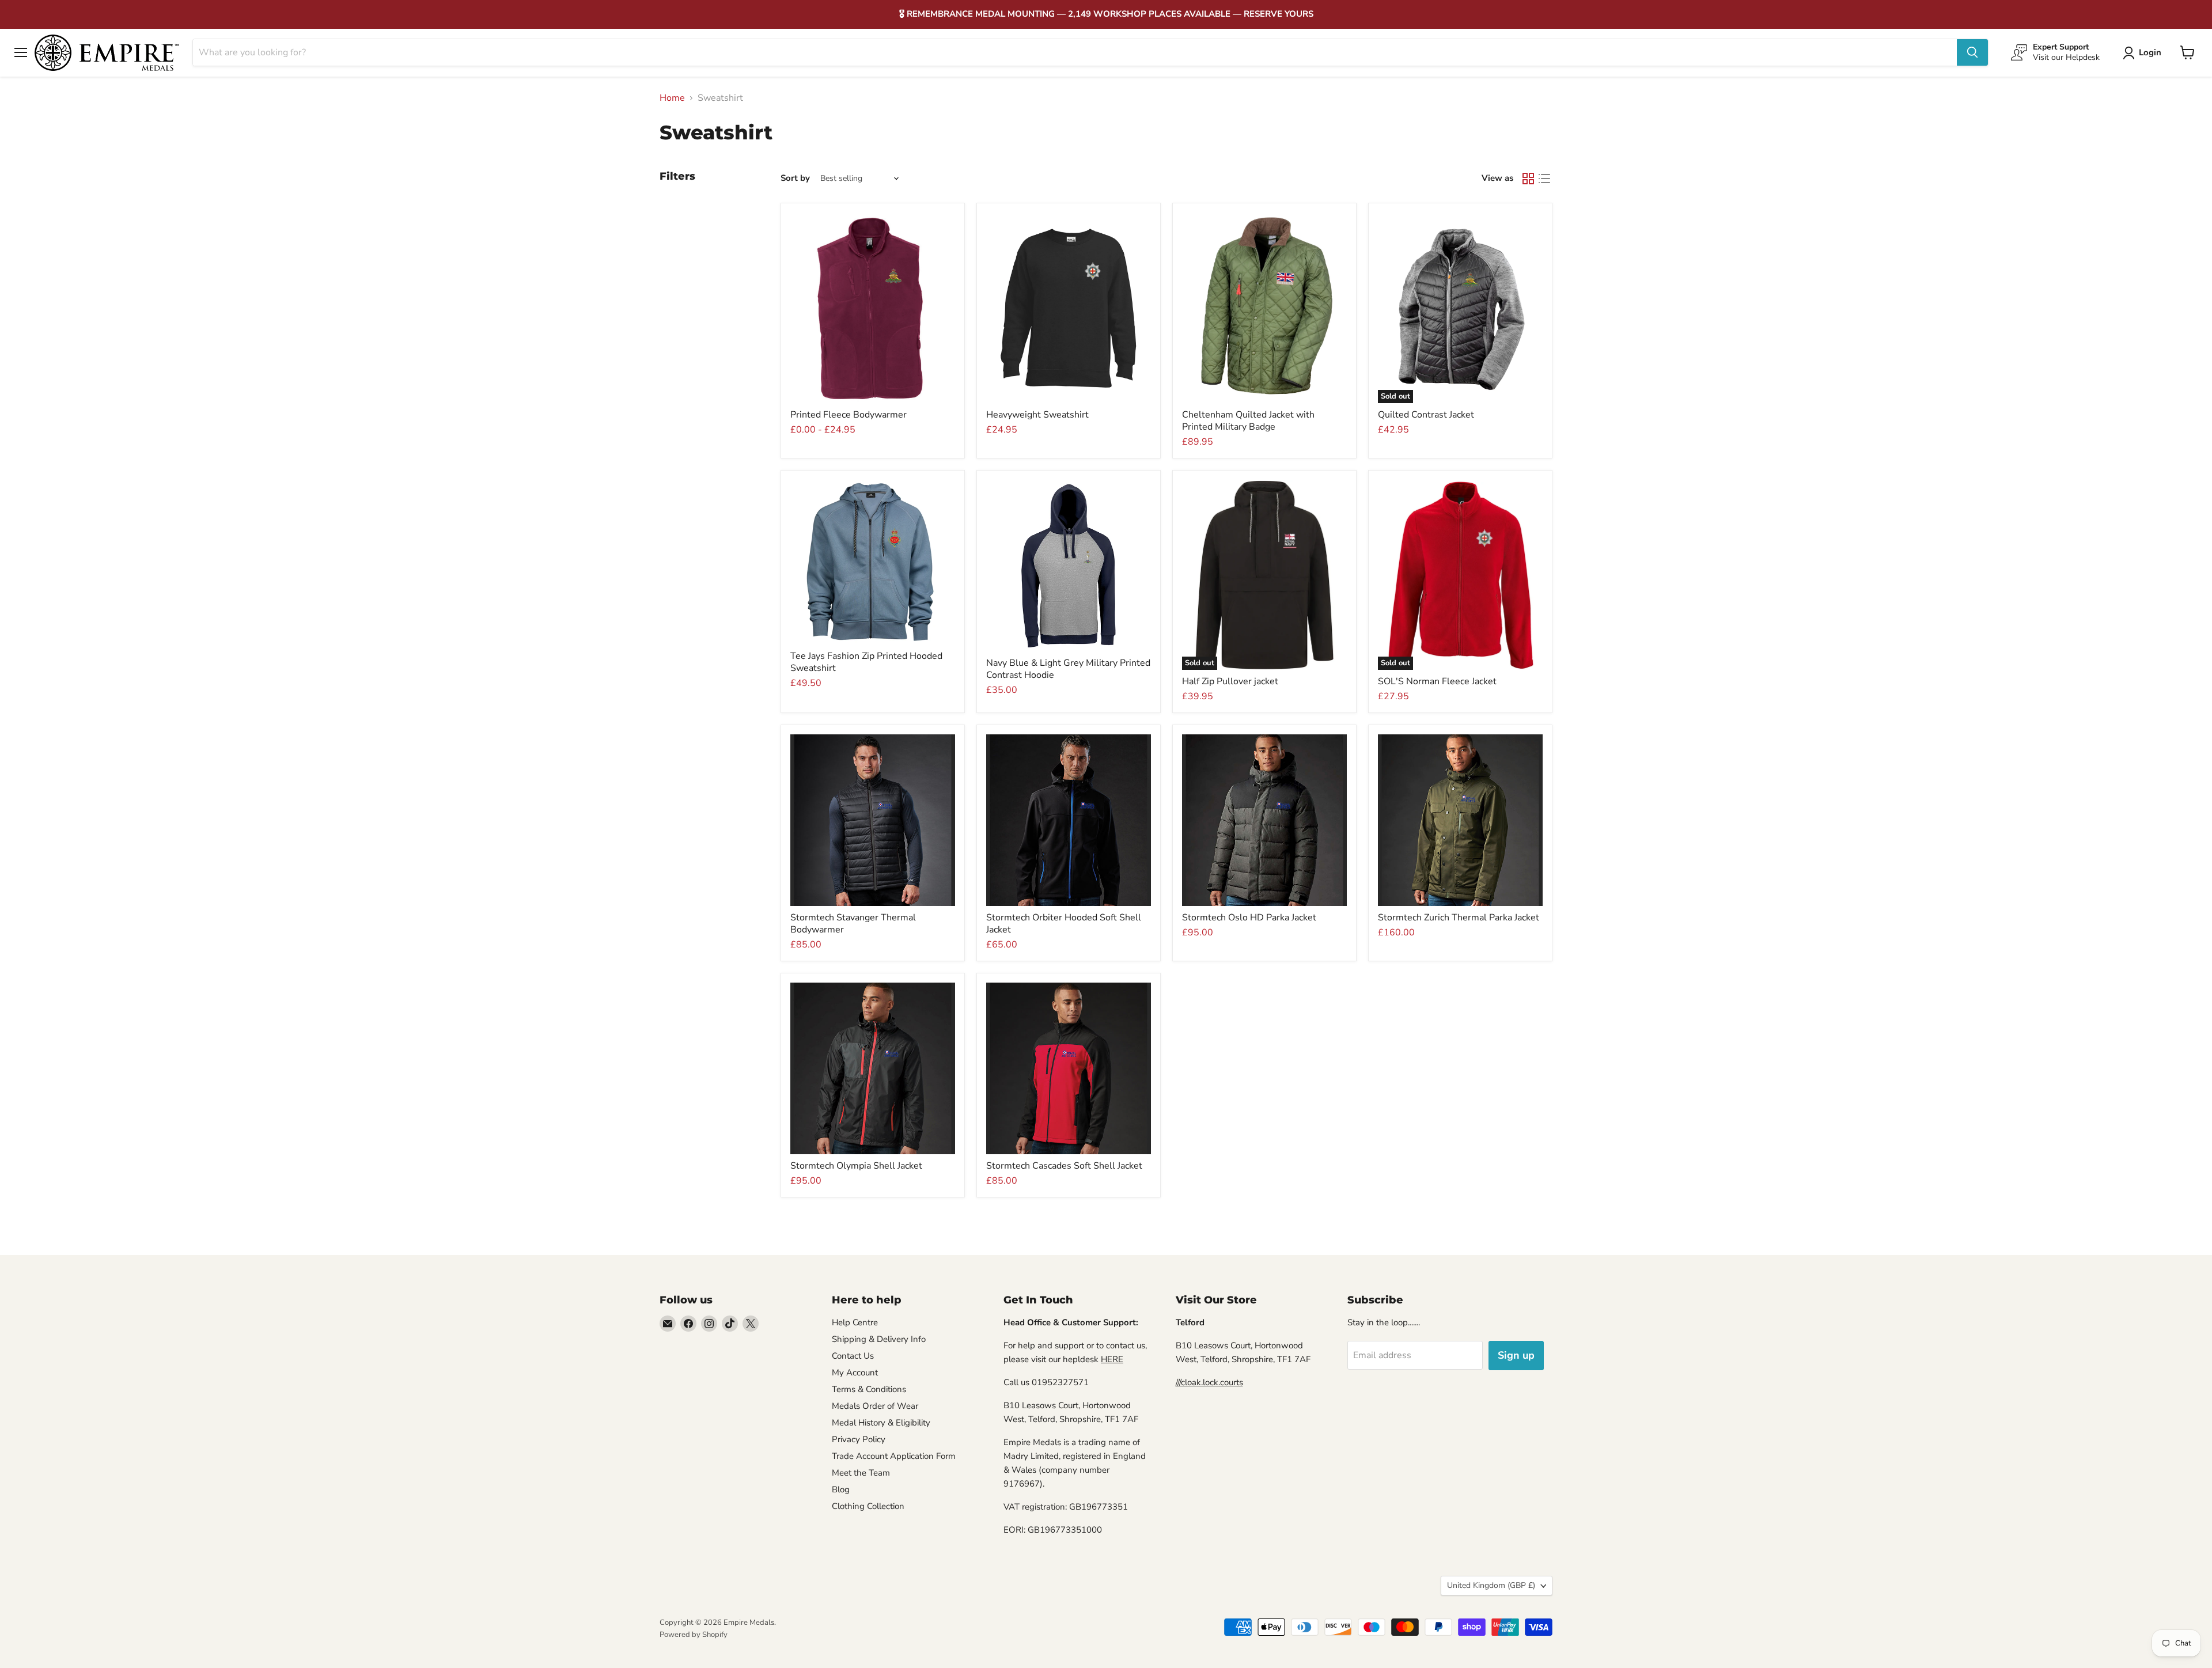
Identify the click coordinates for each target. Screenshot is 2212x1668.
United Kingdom (1491, 1585)
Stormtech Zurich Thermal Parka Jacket (1459, 918)
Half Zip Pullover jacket (1230, 681)
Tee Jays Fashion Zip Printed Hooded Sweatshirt (866, 662)
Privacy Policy (859, 1439)
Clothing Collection (868, 1506)
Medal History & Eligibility (881, 1423)
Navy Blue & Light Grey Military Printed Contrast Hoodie (1068, 669)
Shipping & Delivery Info (879, 1339)
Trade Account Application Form (894, 1456)
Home (672, 98)
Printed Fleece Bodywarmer (849, 415)
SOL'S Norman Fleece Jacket (1437, 681)
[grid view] (1528, 179)
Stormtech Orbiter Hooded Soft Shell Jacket (1064, 924)
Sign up (1516, 1355)
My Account (855, 1373)
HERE (1112, 1359)
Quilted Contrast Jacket (1426, 415)
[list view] (1544, 179)
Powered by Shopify (694, 1635)
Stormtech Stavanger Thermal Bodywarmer (853, 924)
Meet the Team (861, 1473)
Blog (841, 1489)
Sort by (795, 178)
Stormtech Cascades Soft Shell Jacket (1064, 1166)
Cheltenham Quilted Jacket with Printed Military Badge (1248, 421)
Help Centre (855, 1322)
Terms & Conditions (869, 1389)
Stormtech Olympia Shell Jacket (856, 1166)
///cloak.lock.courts (1209, 1382)
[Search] (1972, 52)
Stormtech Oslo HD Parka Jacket (1249, 918)
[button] (2144, 53)
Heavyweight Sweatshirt (1037, 415)
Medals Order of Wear (875, 1406)
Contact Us (853, 1356)
